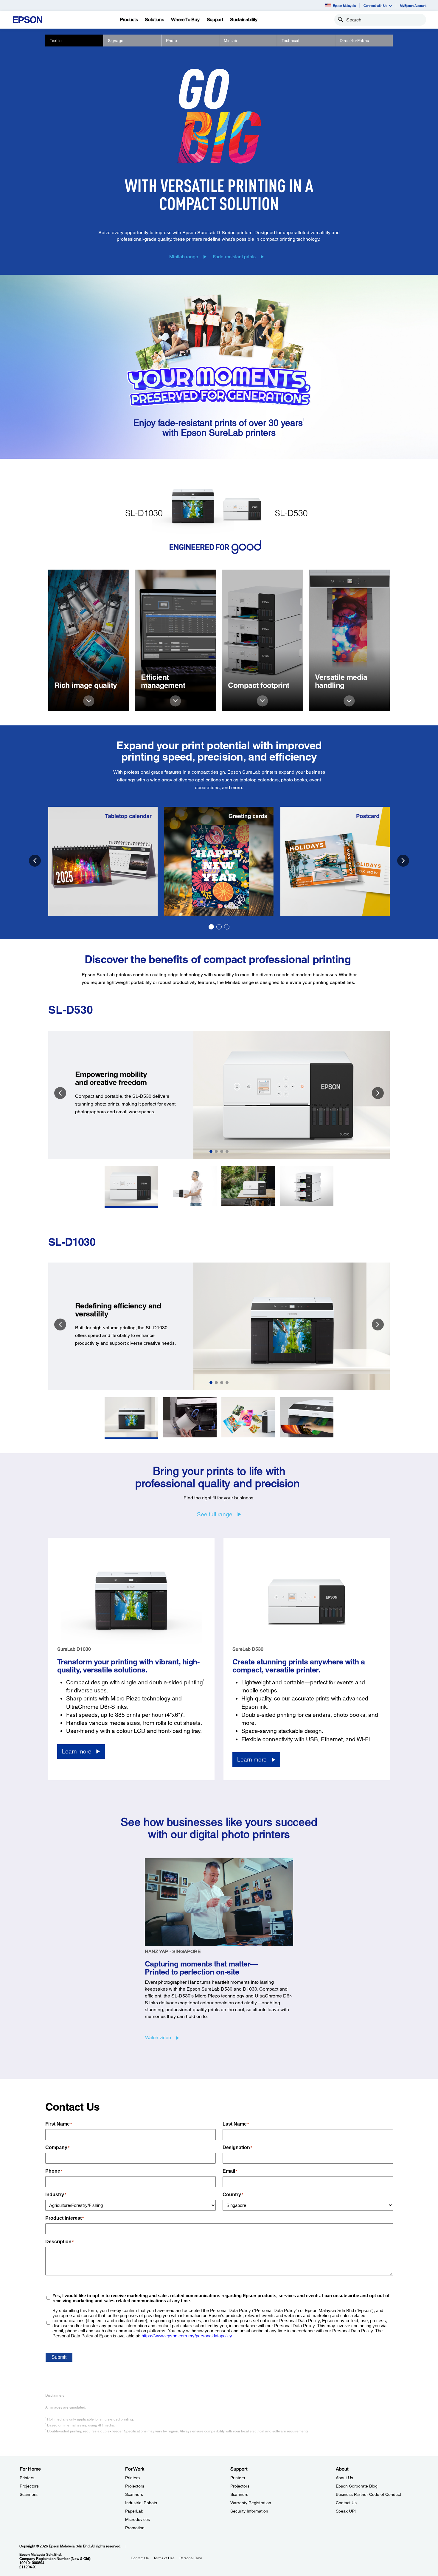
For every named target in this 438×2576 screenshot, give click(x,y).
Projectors (29, 2486)
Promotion (135, 2528)
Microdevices (138, 2519)
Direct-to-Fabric (354, 41)
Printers (27, 2478)
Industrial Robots (141, 2503)
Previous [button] (35, 861)
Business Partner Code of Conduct (368, 2494)
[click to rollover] (89, 701)
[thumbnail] (131, 1187)
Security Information (249, 2511)
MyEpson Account (413, 6)
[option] (219, 861)
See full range (215, 1514)
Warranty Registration (251, 2503)
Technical (290, 41)
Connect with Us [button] (375, 6)
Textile (56, 41)
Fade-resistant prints (234, 257)
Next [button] (403, 861)
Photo (171, 41)
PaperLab (134, 2511)
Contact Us (346, 2503)
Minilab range (184, 257)
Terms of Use (164, 2558)
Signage (116, 41)
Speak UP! (346, 2511)
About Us (344, 2478)
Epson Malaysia (344, 6)
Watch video (158, 2038)
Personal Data (191, 2558)
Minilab (230, 41)
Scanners (29, 2494)
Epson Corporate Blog (357, 2486)
